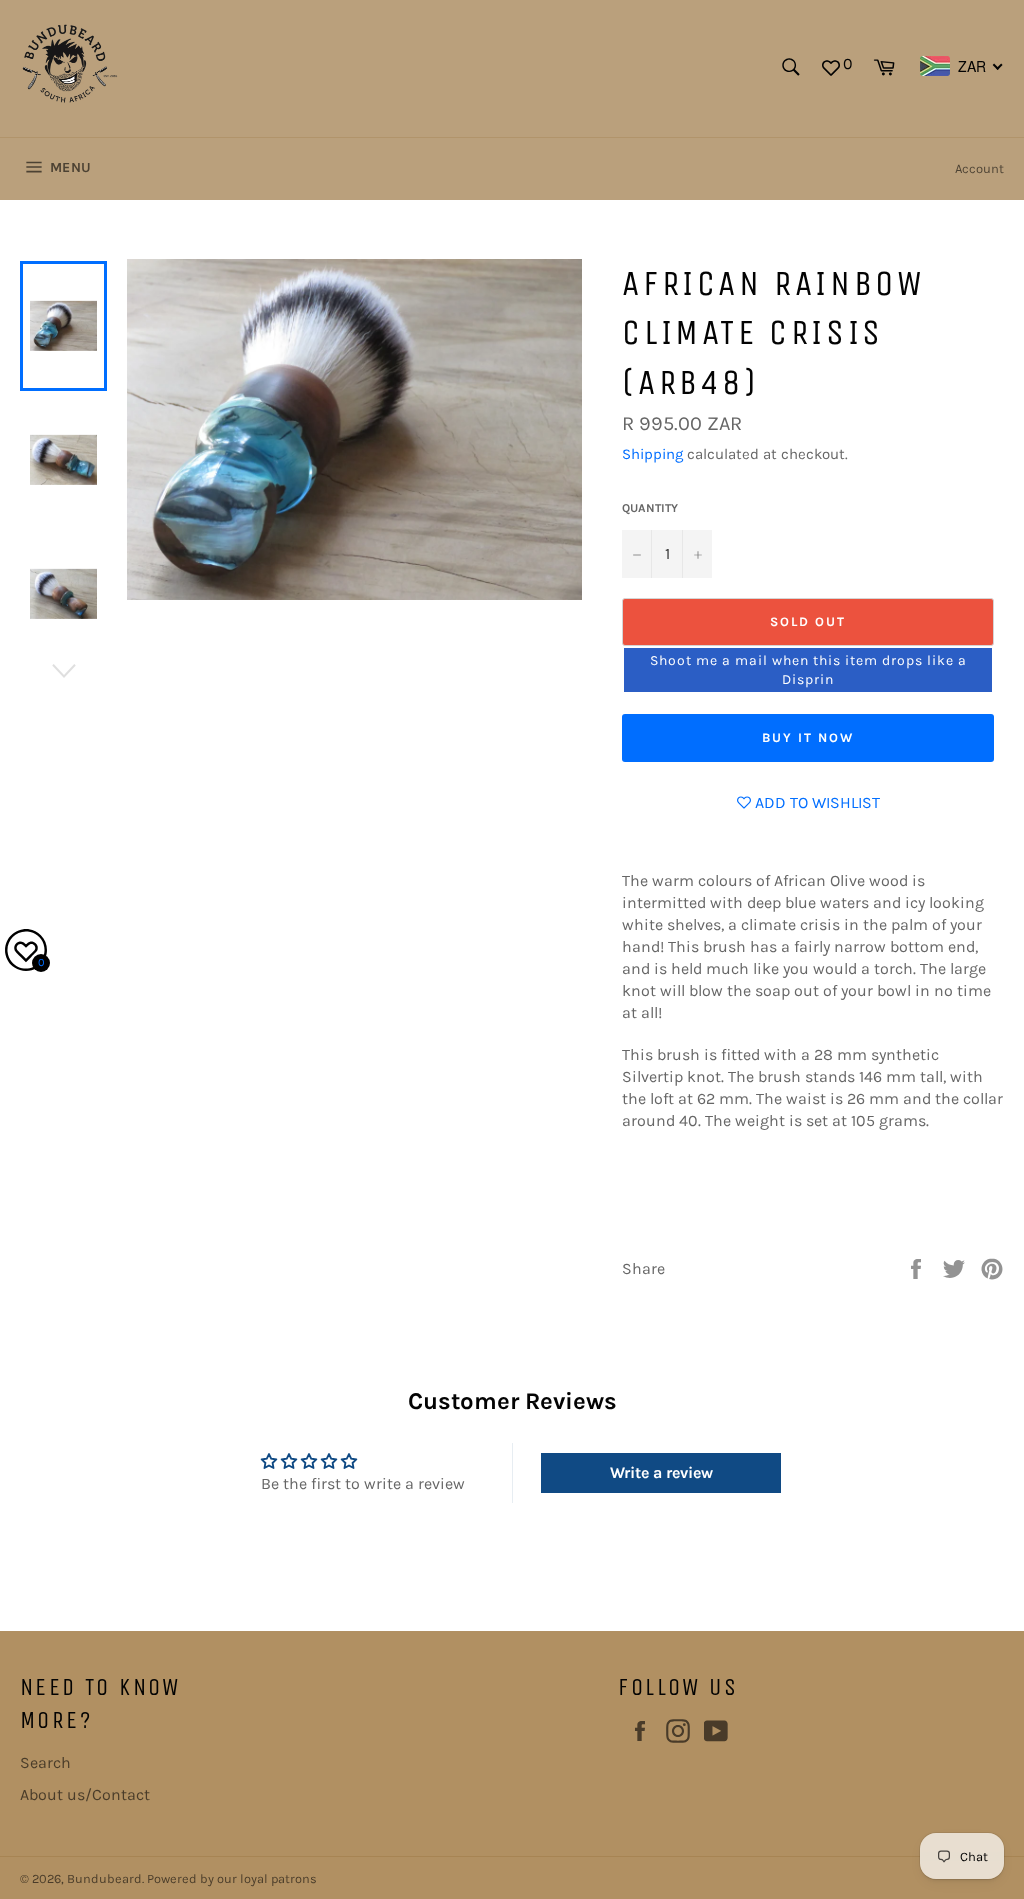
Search (45, 1762)
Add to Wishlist (815, 802)
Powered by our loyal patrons (232, 1878)
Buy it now (808, 737)
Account (979, 168)
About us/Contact (85, 1794)
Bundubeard (104, 1878)
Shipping (652, 454)
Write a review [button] (661, 1472)
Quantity (650, 508)
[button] (808, 670)
